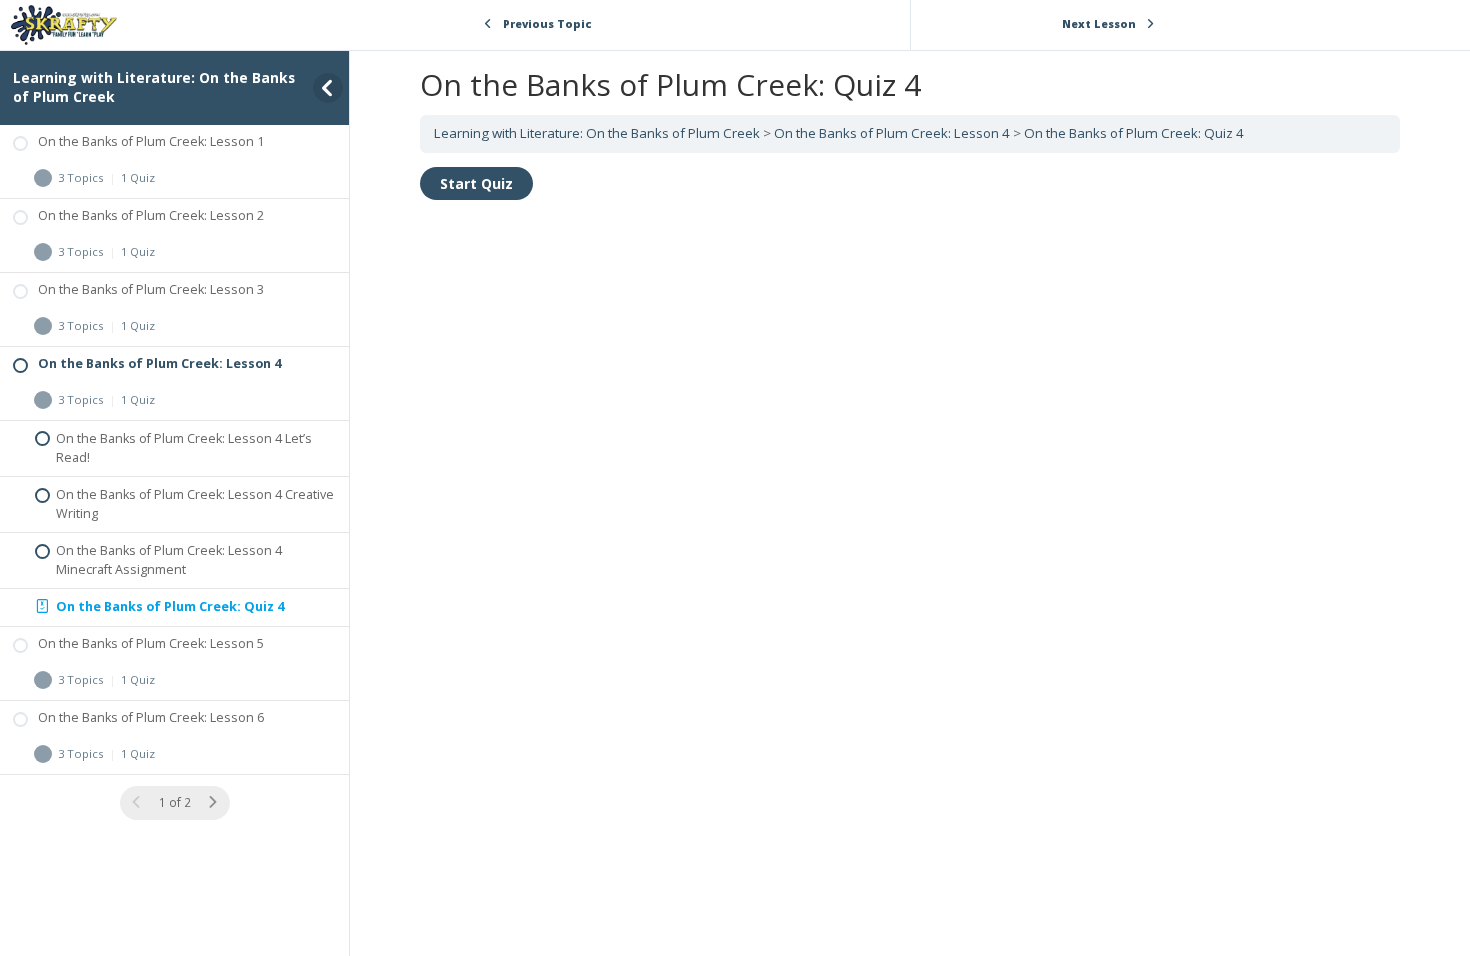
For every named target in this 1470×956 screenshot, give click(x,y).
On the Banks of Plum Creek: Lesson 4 (892, 133)
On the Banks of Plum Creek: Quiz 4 (1134, 133)
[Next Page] (212, 803)
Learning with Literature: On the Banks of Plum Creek (154, 87)
